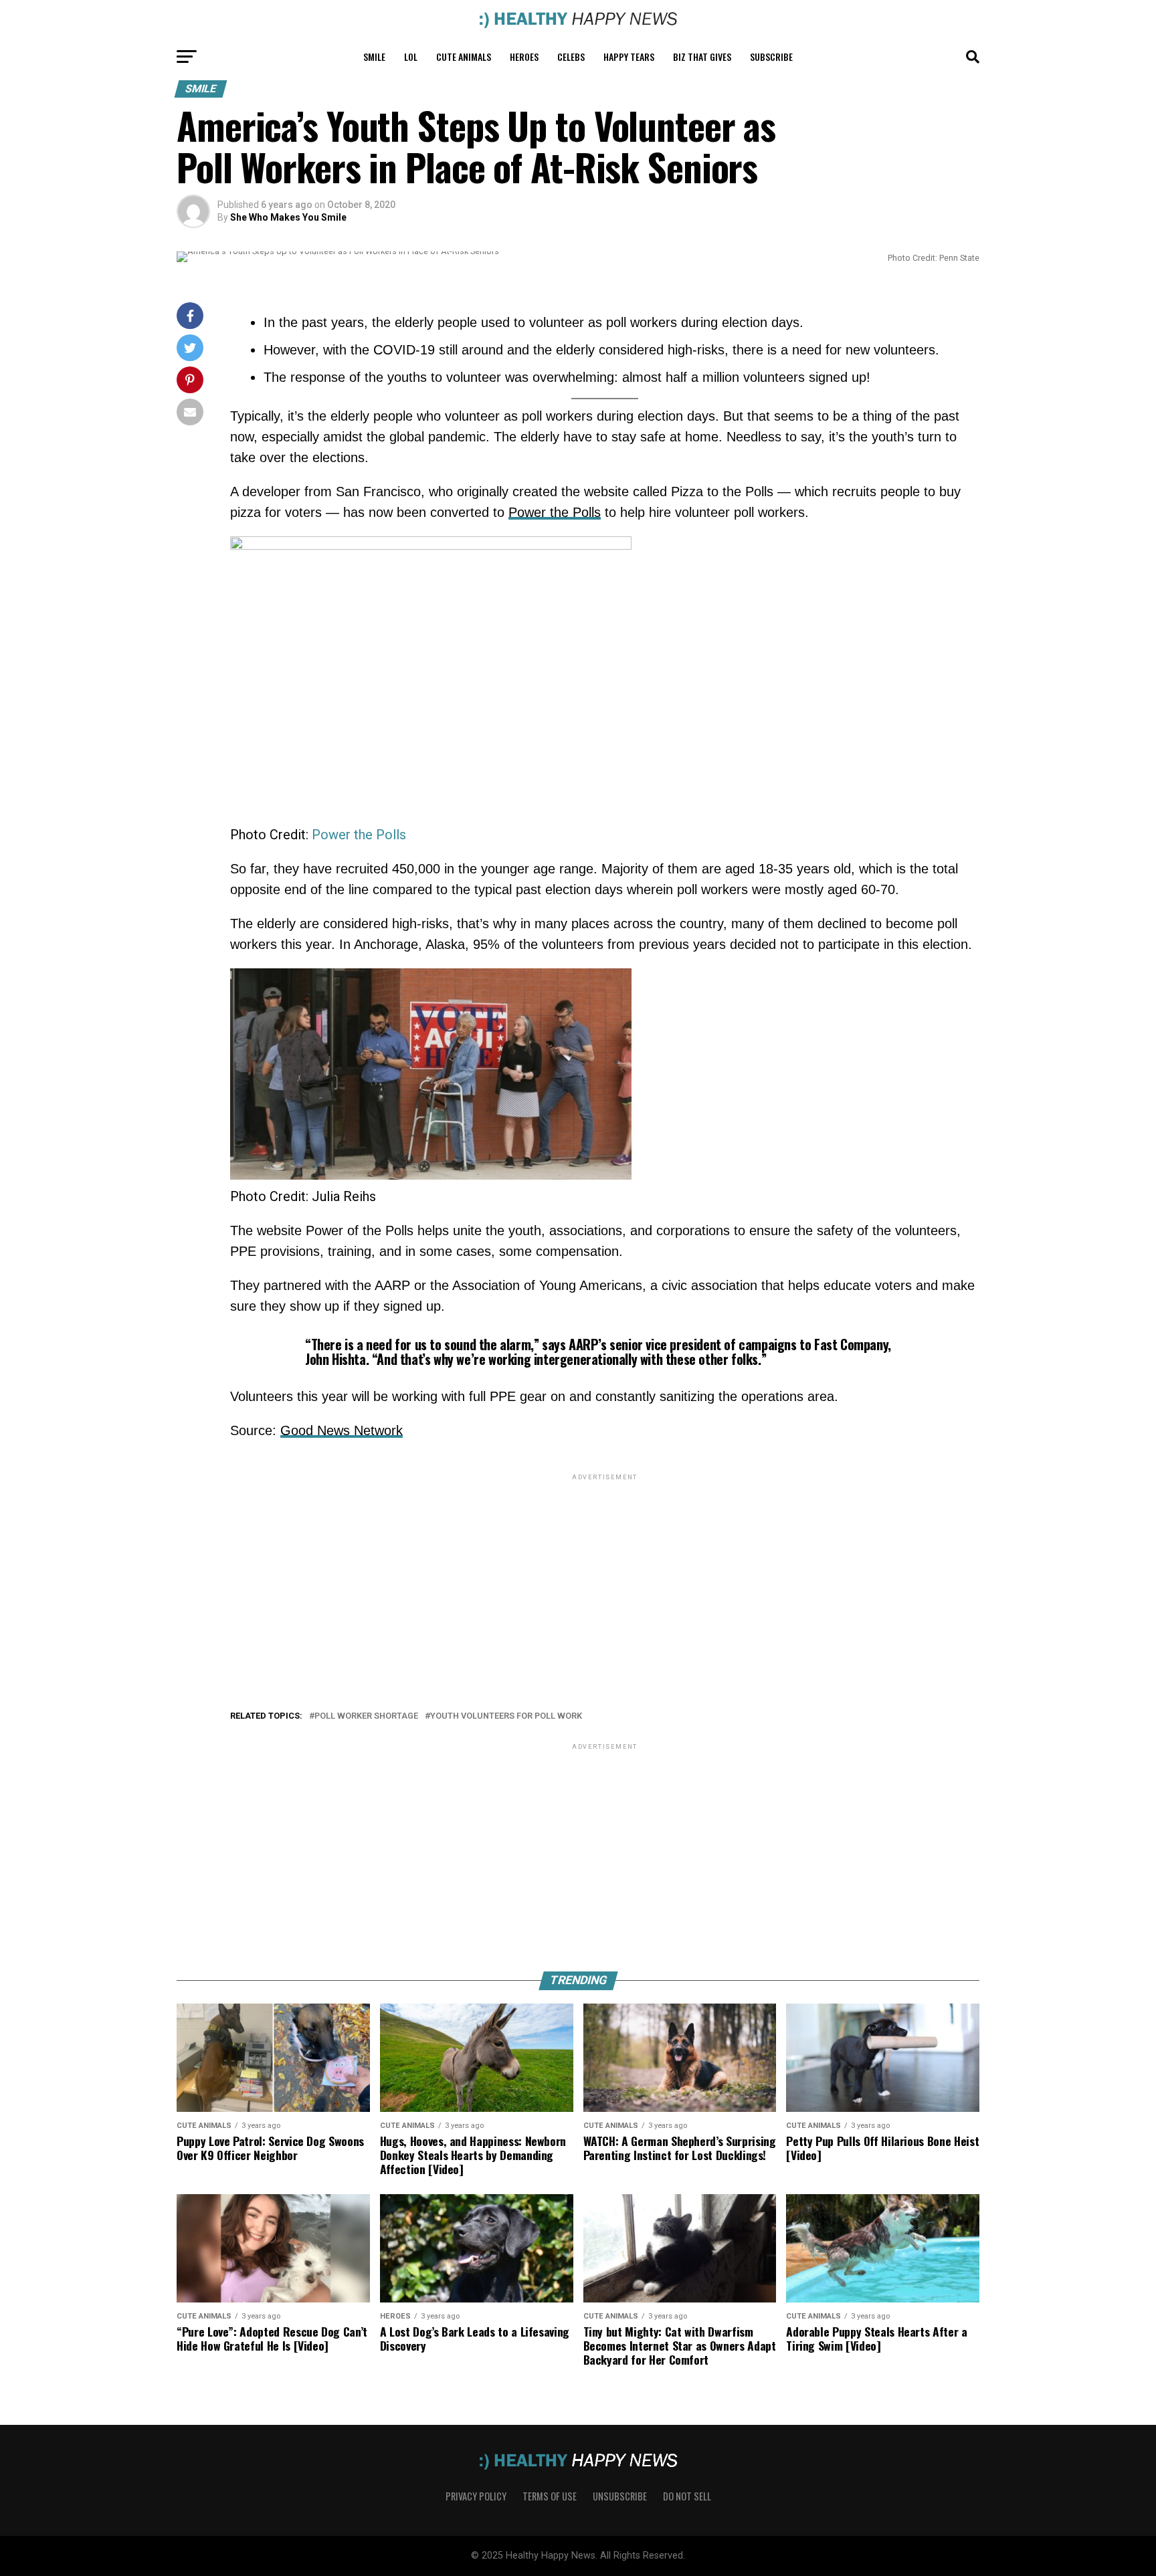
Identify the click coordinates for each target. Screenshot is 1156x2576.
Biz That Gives (702, 57)
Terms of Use (550, 2496)
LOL (411, 57)
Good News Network (342, 1430)
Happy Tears (629, 57)
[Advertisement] (605, 1577)
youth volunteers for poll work (506, 1716)
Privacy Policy (476, 2496)
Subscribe (771, 57)
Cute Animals (464, 57)
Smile (374, 57)
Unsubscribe (620, 2496)
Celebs (571, 57)
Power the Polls (555, 512)
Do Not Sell (687, 2496)
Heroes (524, 57)
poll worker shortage (366, 1716)
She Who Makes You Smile (288, 217)
